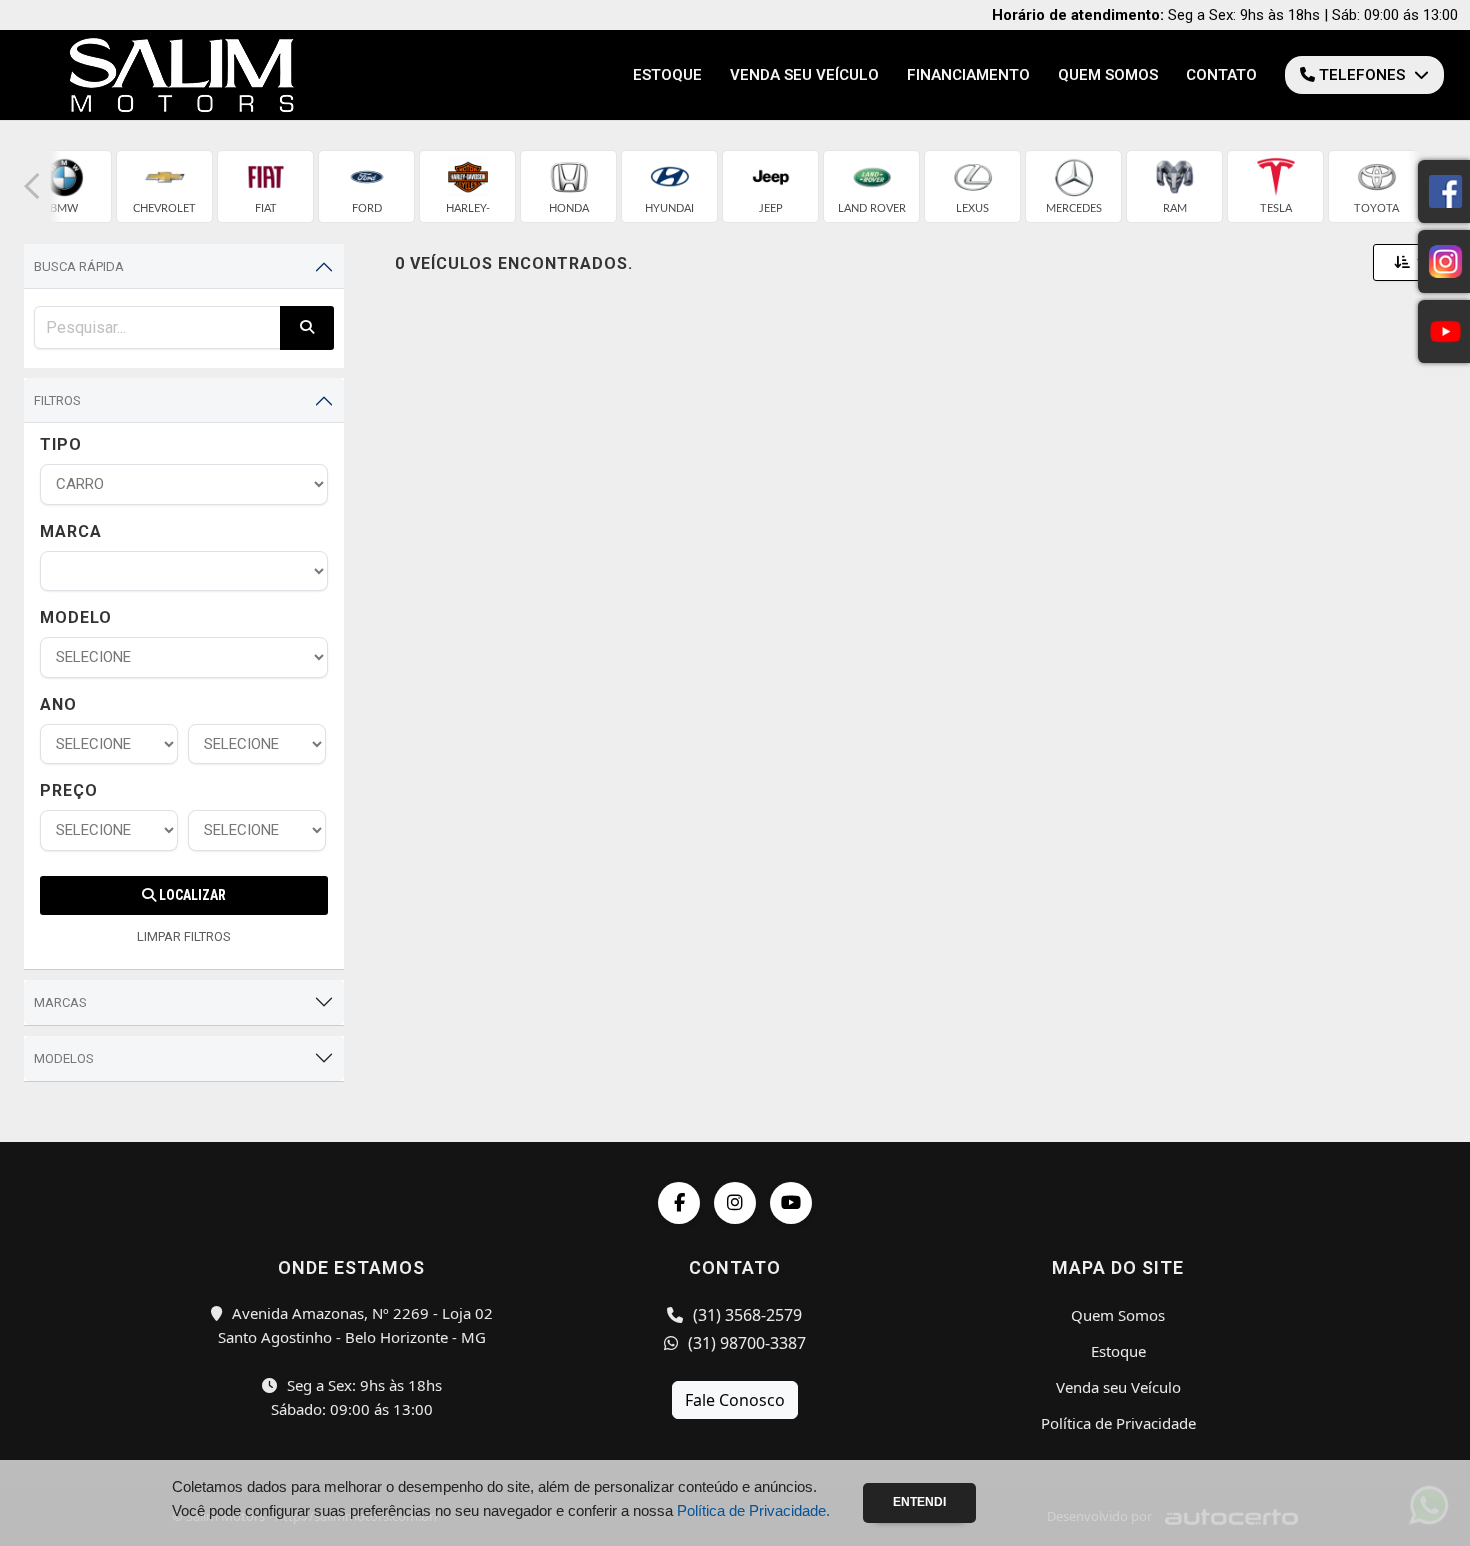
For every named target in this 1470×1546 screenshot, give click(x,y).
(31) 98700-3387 (745, 1343)
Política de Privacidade (1118, 1423)
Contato (1221, 75)
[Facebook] (679, 1203)
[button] (32, 186)
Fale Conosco (735, 1400)
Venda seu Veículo (804, 75)
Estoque (667, 75)
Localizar (191, 895)
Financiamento (968, 75)
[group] (63, 186)
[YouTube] (791, 1203)
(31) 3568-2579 (745, 1315)
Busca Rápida (79, 266)
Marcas (60, 1002)
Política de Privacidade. (753, 1510)
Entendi (919, 1502)
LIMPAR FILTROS (184, 936)
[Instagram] (735, 1203)
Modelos (64, 1058)
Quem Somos (1108, 75)
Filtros (57, 400)
